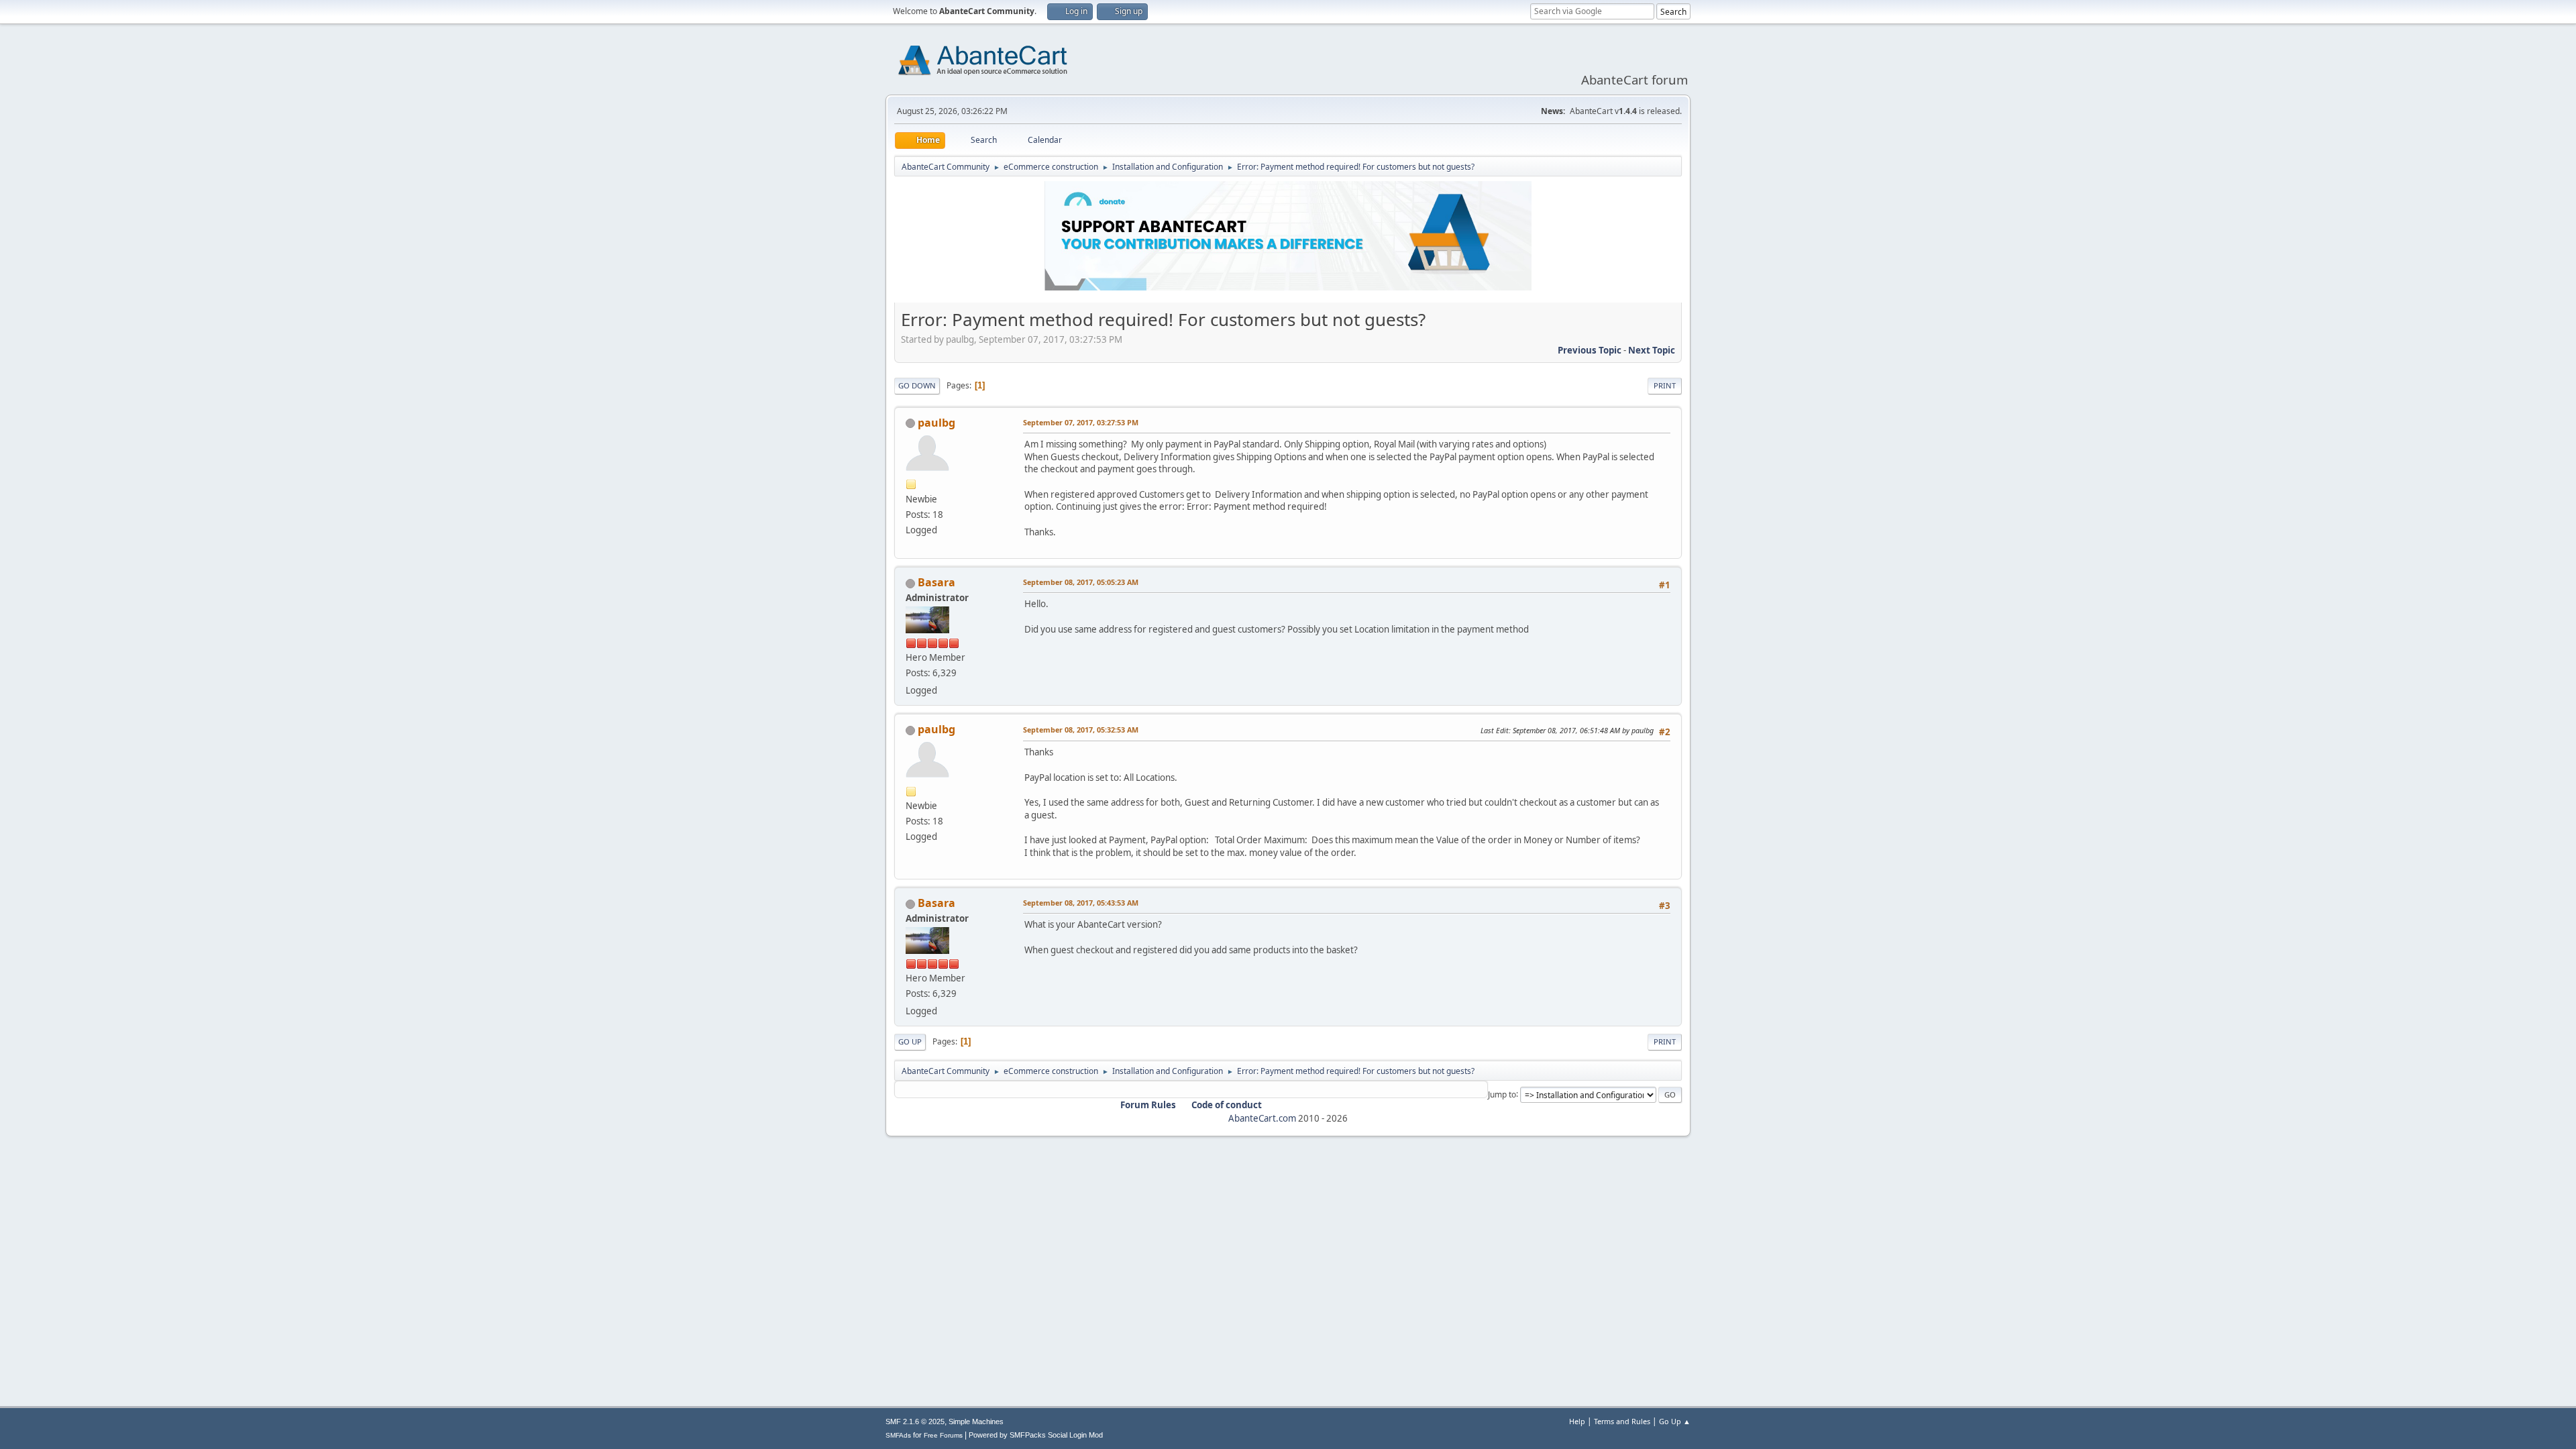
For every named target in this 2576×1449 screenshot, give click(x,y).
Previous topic (1590, 350)
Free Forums (943, 1435)
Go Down (917, 385)
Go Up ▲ (1675, 1421)
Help (1577, 1421)
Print (1665, 385)
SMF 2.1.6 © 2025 (915, 1421)
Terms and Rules (1622, 1421)
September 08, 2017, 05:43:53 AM (1081, 903)
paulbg (936, 423)
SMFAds (898, 1435)
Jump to (1502, 1094)
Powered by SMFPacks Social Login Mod (1036, 1435)
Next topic (1652, 350)
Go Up (910, 1041)
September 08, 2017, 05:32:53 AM (1081, 730)
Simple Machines (976, 1421)
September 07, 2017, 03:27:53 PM (1081, 422)
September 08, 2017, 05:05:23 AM (1081, 582)
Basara (936, 582)
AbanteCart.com (1262, 1118)
